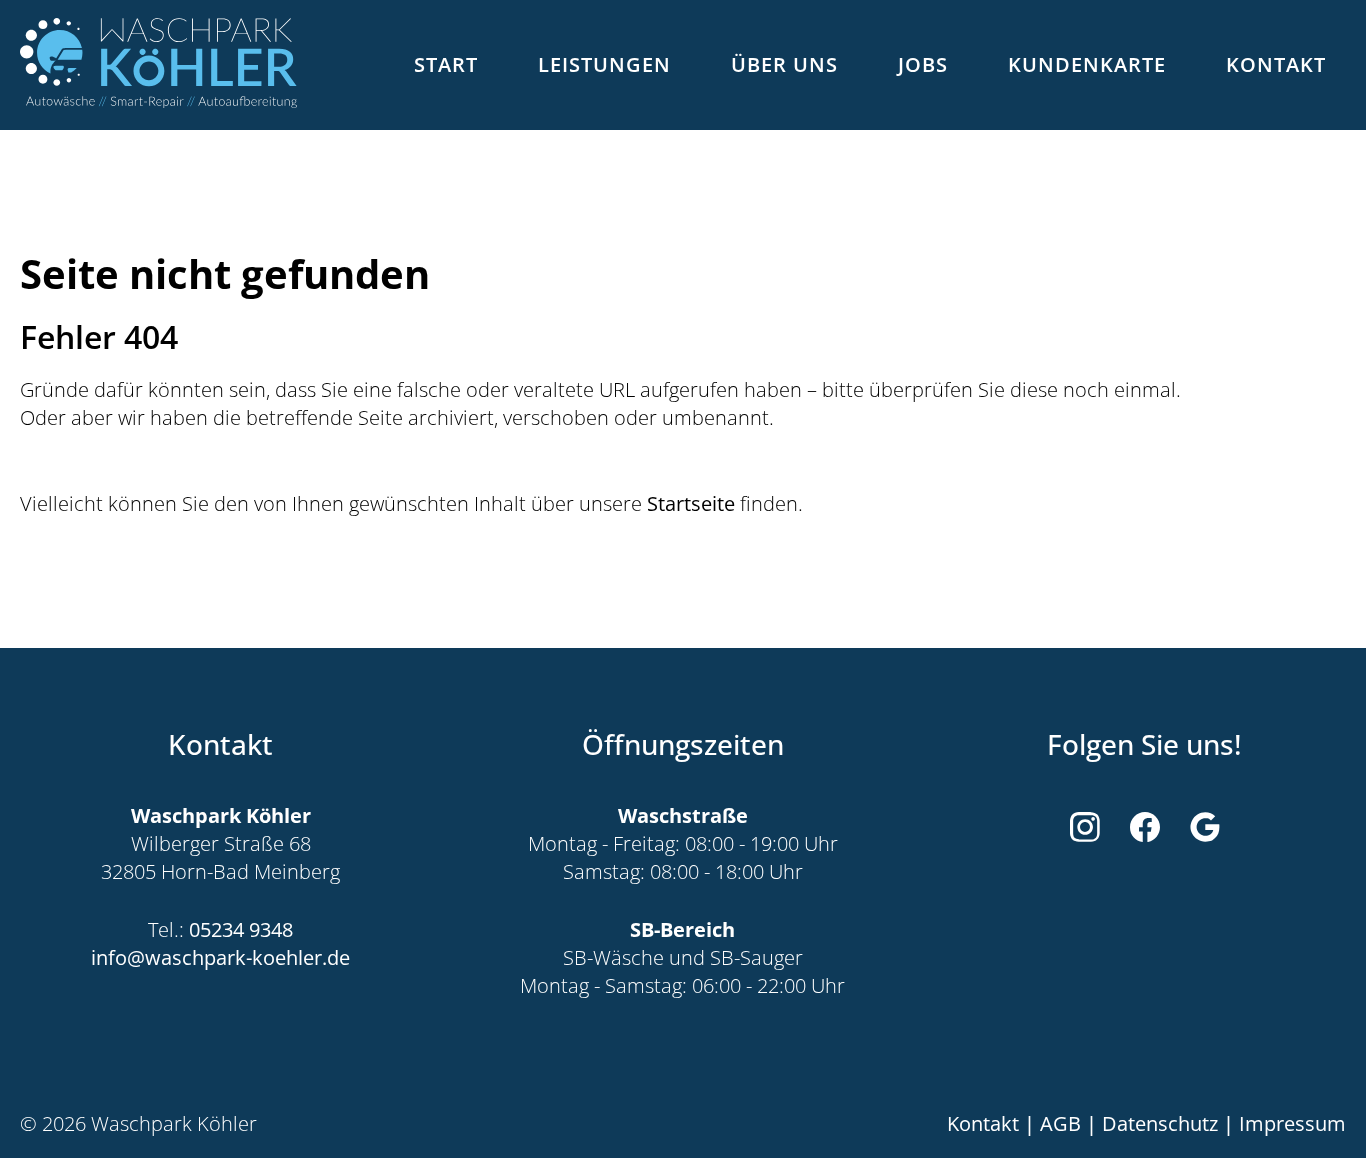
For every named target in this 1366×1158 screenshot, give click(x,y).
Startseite (691, 504)
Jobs (923, 64)
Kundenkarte (1087, 64)
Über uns (784, 64)
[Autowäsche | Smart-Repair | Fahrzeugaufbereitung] (158, 65)
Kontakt (1276, 64)
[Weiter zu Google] (1205, 827)
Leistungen (604, 64)
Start (446, 64)
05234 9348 (241, 930)
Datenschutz (1160, 1124)
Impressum (1292, 1124)
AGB (1060, 1124)
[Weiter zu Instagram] (1085, 827)
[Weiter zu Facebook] (1145, 827)
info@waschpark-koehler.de (220, 958)
